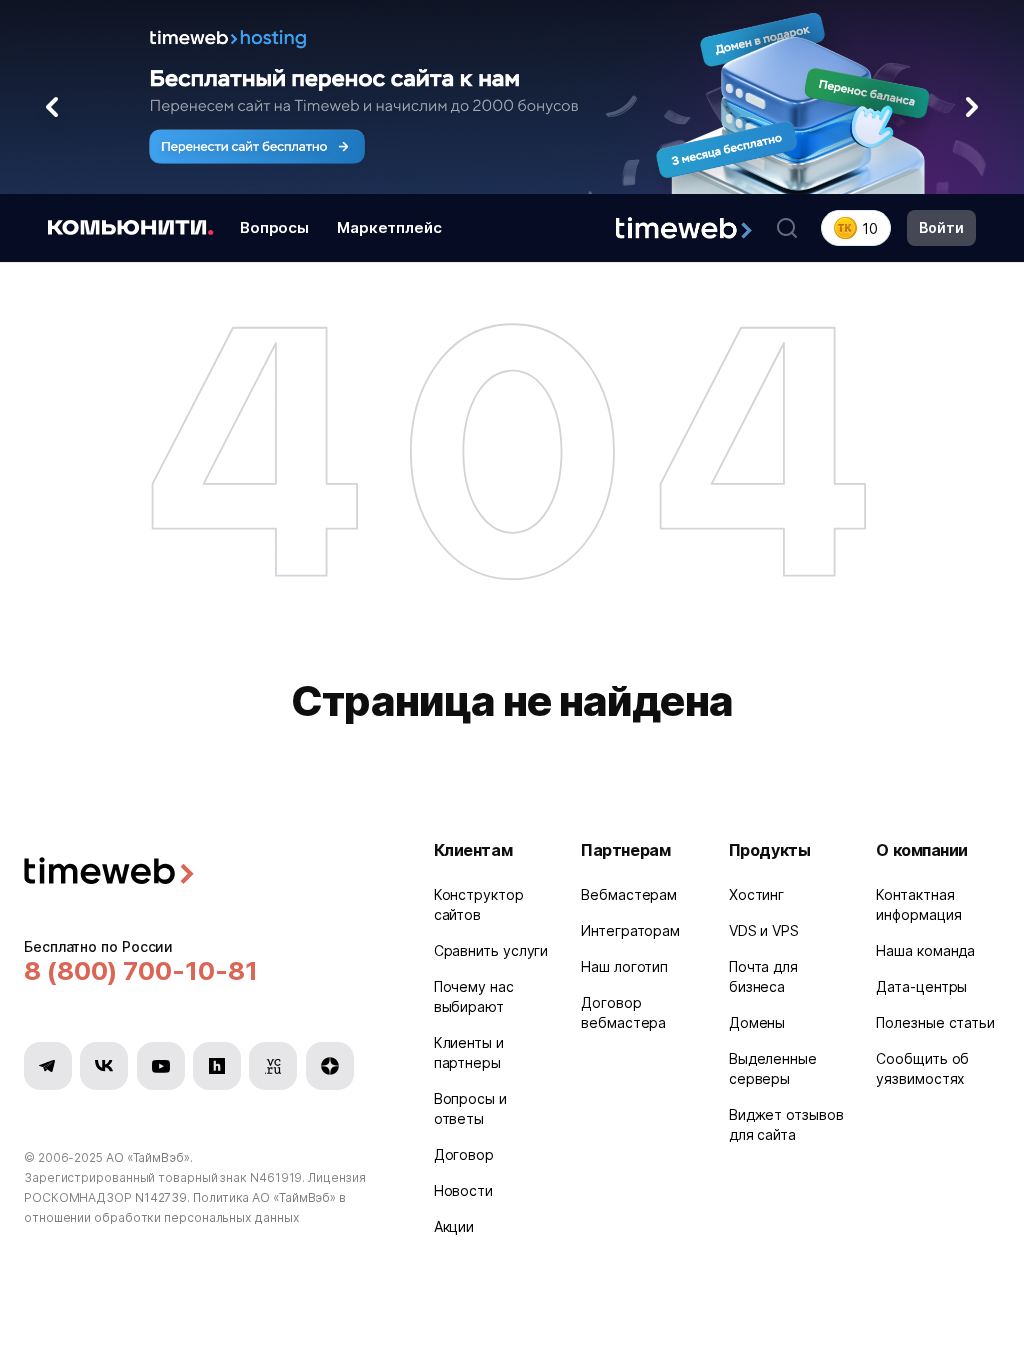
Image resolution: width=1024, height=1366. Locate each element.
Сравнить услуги (491, 950)
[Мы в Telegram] (48, 1066)
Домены (757, 1022)
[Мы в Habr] (217, 1066)
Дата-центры (921, 986)
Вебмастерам (629, 894)
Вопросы (274, 227)
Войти (941, 227)
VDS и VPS (764, 930)
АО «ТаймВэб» (148, 1157)
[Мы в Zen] (330, 1066)
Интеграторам (630, 930)
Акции (454, 1226)
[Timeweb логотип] (205, 873)
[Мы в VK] (104, 1066)
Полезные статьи (935, 1022)
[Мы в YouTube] (161, 1066)
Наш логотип (624, 966)
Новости (463, 1190)
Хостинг (756, 894)
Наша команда (925, 950)
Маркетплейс (389, 227)
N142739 (161, 1197)
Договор (464, 1154)
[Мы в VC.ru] (273, 1066)
